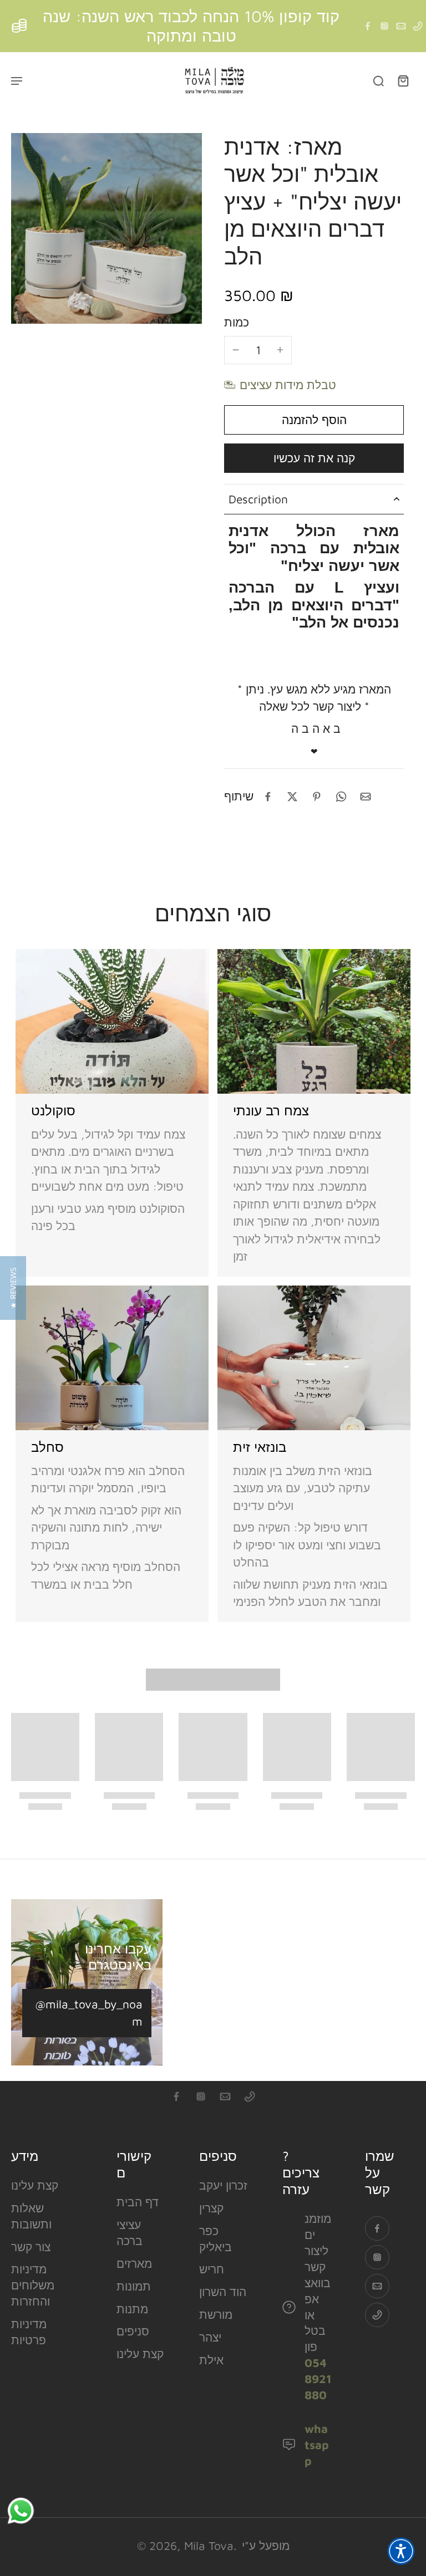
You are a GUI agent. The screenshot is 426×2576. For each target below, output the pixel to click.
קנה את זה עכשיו (314, 458)
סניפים (133, 2331)
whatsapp (317, 2445)
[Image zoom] (106, 228)
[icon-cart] (403, 80)
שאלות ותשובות (31, 2216)
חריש (212, 2269)
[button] (314, 420)
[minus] (236, 350)
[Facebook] (368, 26)
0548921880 (318, 2379)
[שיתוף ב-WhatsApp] (341, 797)
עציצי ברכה (130, 2233)
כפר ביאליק (215, 2239)
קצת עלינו (35, 2185)
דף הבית (138, 2202)
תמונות (134, 2286)
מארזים (134, 2263)
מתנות (132, 2309)
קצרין (211, 2208)
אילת (211, 2360)
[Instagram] (384, 26)
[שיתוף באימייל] (366, 797)
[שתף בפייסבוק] (268, 797)
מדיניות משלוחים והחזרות (33, 2285)
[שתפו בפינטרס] (317, 797)
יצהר (210, 2337)
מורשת (216, 2314)
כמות (237, 322)
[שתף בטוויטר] (292, 797)
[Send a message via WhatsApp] (21, 2511)
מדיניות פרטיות (29, 2332)
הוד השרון (223, 2292)
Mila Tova (209, 2546)
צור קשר (31, 2247)
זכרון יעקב (223, 2185)
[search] (378, 80)
